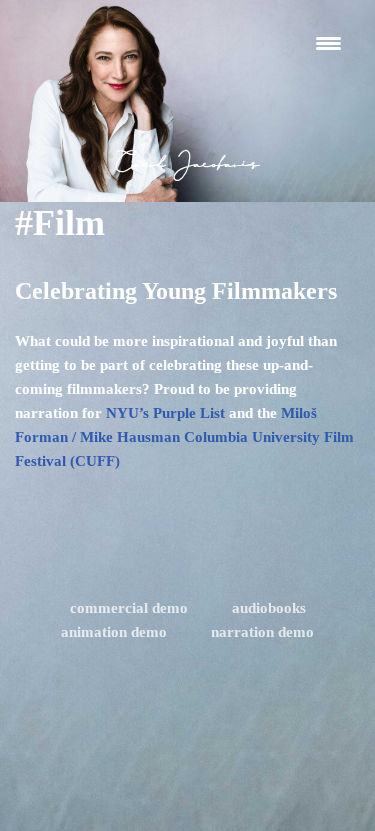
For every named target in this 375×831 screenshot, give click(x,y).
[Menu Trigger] (328, 42)
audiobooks (269, 608)
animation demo (114, 632)
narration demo (262, 632)
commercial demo (129, 608)
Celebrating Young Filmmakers (176, 291)
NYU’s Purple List (163, 413)
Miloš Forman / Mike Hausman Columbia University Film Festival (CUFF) (184, 437)
